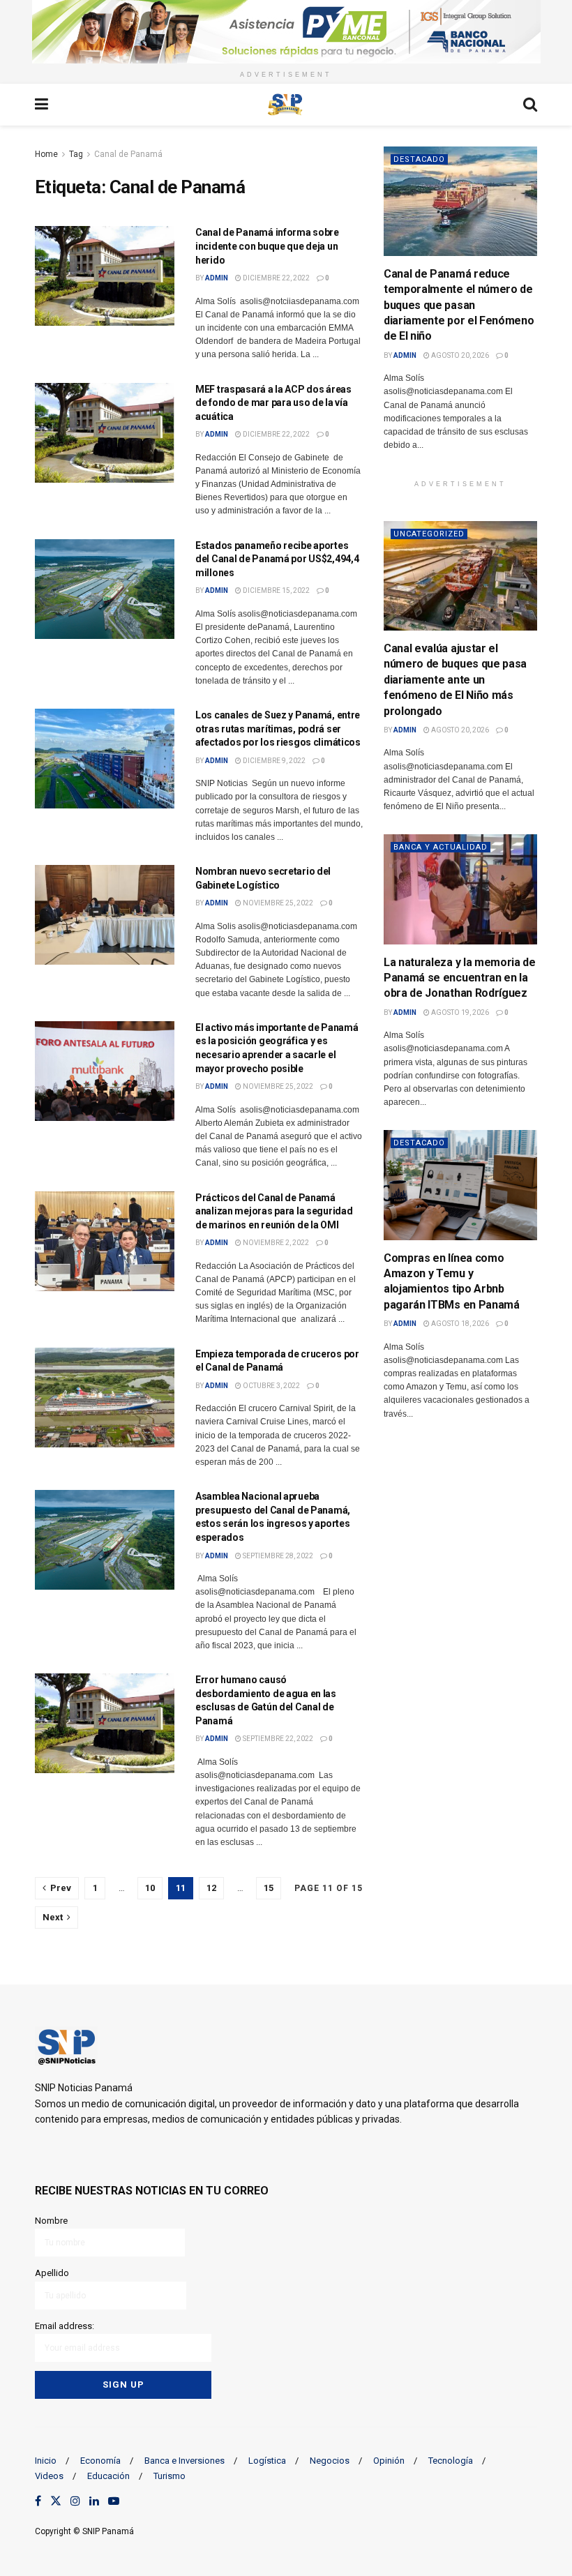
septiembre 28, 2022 (277, 1556)
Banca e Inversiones (185, 2461)
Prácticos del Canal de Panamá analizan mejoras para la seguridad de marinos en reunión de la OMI (274, 1211)
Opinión (389, 2461)
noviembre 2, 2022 (275, 1243)
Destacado (419, 159)
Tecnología (451, 2461)
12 (211, 1888)
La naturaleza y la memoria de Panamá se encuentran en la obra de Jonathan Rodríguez (460, 978)
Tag (76, 154)
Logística (267, 2461)
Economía (100, 2461)
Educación (108, 2476)
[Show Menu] (42, 105)
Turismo (170, 2476)
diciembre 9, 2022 (273, 761)
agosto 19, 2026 (459, 1012)
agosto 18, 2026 (459, 1324)
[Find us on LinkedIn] (94, 2501)
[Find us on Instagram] (75, 2501)
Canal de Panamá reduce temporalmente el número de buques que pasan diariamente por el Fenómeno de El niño (459, 305)
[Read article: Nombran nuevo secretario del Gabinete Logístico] (105, 915)
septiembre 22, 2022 (277, 1739)
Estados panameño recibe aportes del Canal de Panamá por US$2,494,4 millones (277, 559)
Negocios (330, 2461)
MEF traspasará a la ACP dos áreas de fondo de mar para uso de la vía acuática (273, 403)
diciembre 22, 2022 (276, 278)
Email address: (65, 2326)
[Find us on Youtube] (114, 2501)
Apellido (52, 2273)
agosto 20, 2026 (459, 355)
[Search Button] (530, 105)
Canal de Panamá (128, 154)
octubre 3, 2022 (271, 1386)
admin (217, 278)
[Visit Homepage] (285, 105)
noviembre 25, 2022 (277, 903)
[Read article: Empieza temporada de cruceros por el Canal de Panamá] (105, 1398)
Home (46, 154)
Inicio (46, 2461)
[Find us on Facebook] (38, 2501)
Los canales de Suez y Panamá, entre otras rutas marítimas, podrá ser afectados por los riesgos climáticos (278, 729)
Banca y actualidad (441, 847)
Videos (49, 2476)
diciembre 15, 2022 (276, 590)
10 (150, 1888)
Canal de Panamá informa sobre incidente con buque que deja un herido (267, 246)
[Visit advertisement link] (286, 32)
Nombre (51, 2221)
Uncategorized (429, 534)
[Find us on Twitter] (56, 2501)
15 (269, 1888)
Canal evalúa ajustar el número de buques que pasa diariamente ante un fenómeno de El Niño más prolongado (455, 680)
